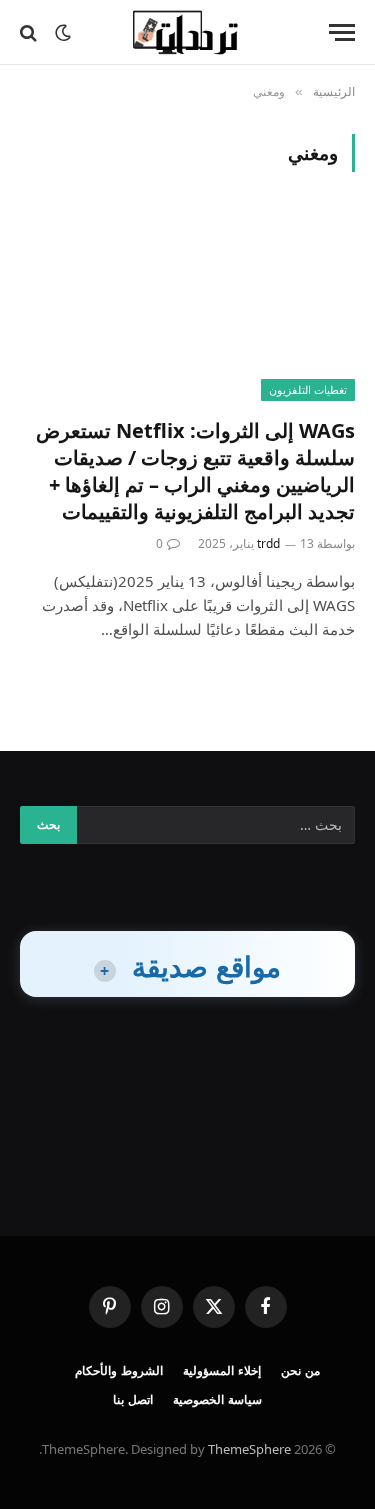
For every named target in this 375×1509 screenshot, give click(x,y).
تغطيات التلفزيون (308, 389)
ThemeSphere (249, 1449)
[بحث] (30, 32)
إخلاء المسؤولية (222, 1370)
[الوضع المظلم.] (63, 33)
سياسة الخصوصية (217, 1399)
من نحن (300, 1370)
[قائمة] (342, 32)
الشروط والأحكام (119, 1370)
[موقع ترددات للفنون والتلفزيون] (187, 32)
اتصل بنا (133, 1399)
